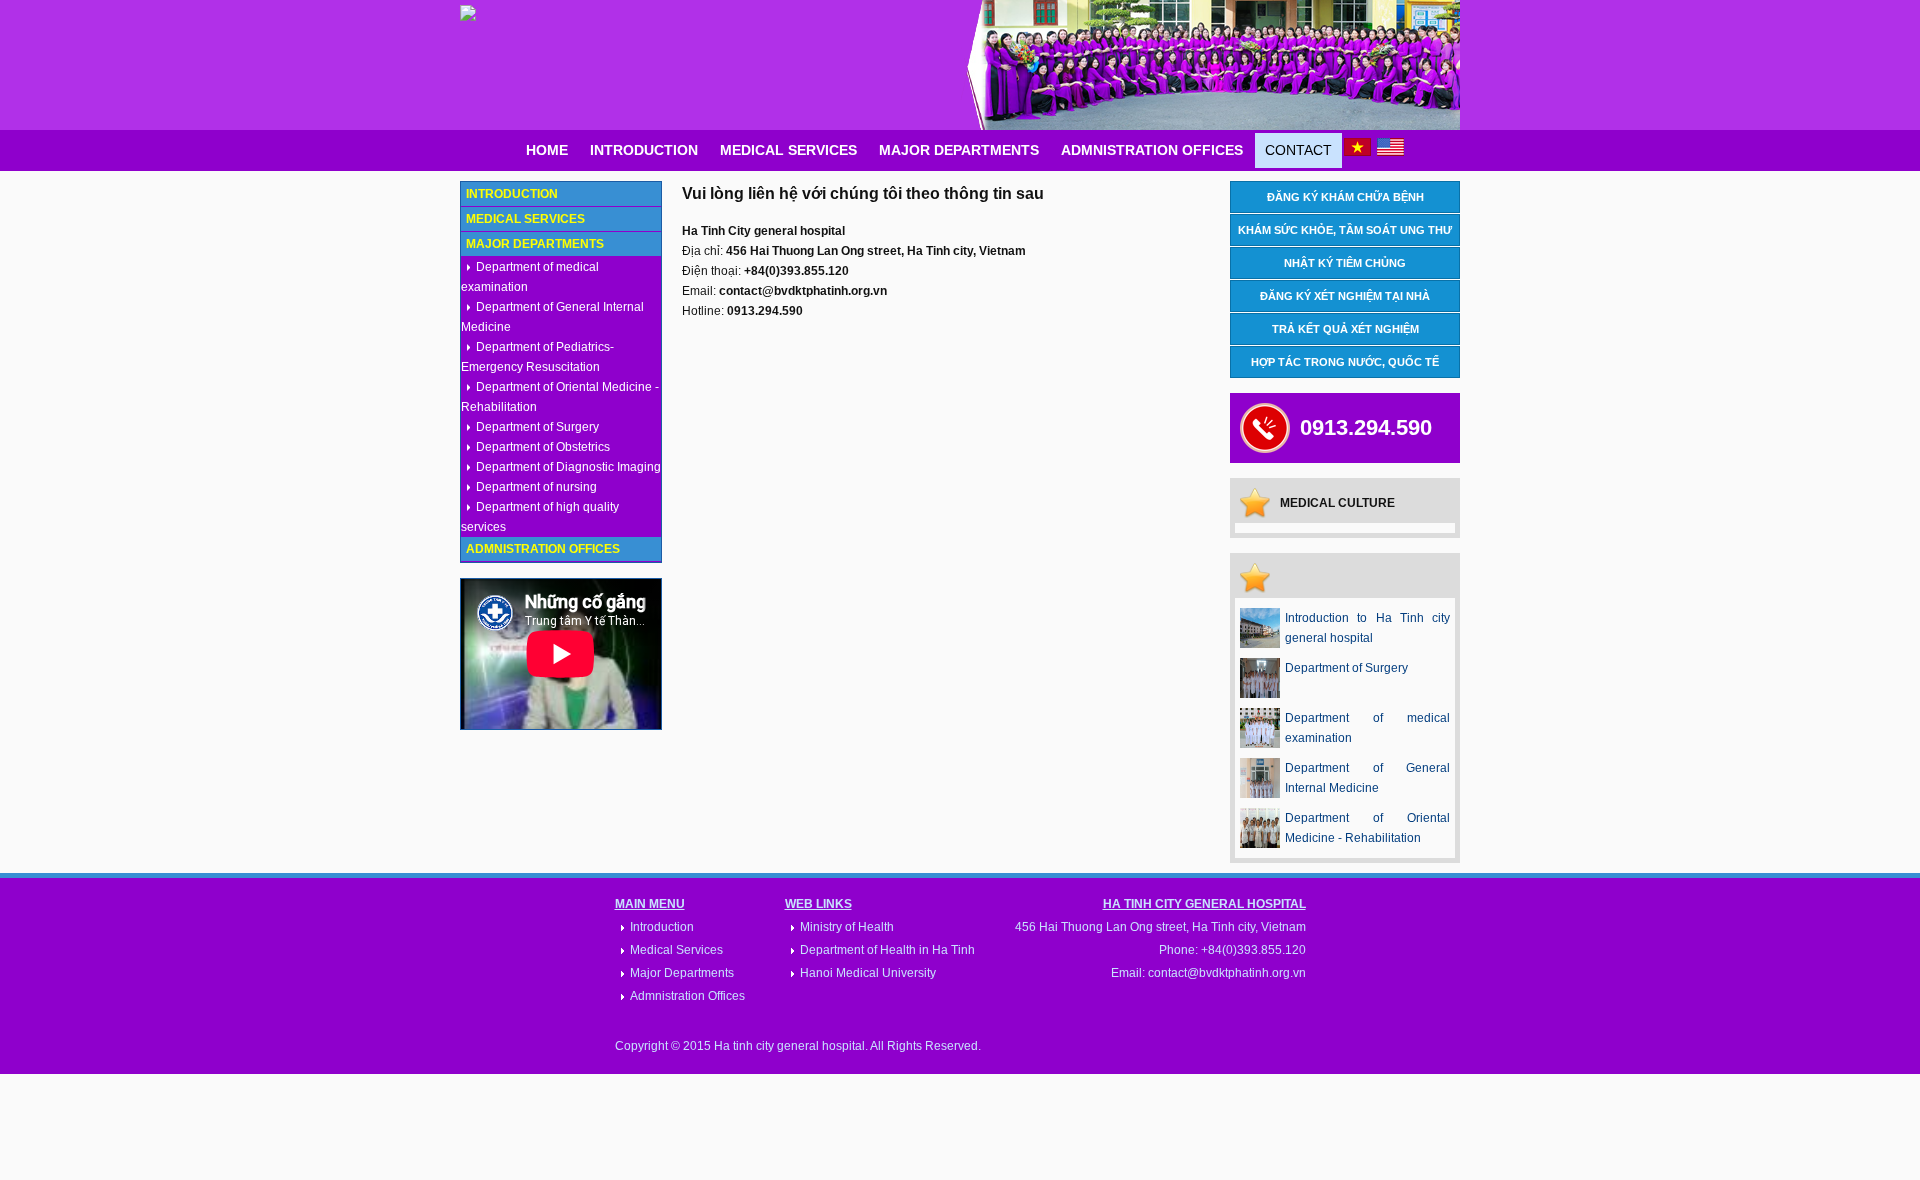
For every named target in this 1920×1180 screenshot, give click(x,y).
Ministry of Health (847, 927)
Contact (1298, 150)
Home (547, 150)
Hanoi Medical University (868, 973)
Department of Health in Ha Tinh (887, 950)
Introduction (644, 150)
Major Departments (959, 150)
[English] (1390, 152)
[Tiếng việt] (1357, 152)
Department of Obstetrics (543, 447)
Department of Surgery (537, 427)
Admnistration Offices (1152, 150)
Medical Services (788, 150)
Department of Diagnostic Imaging (568, 467)
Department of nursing (536, 487)
